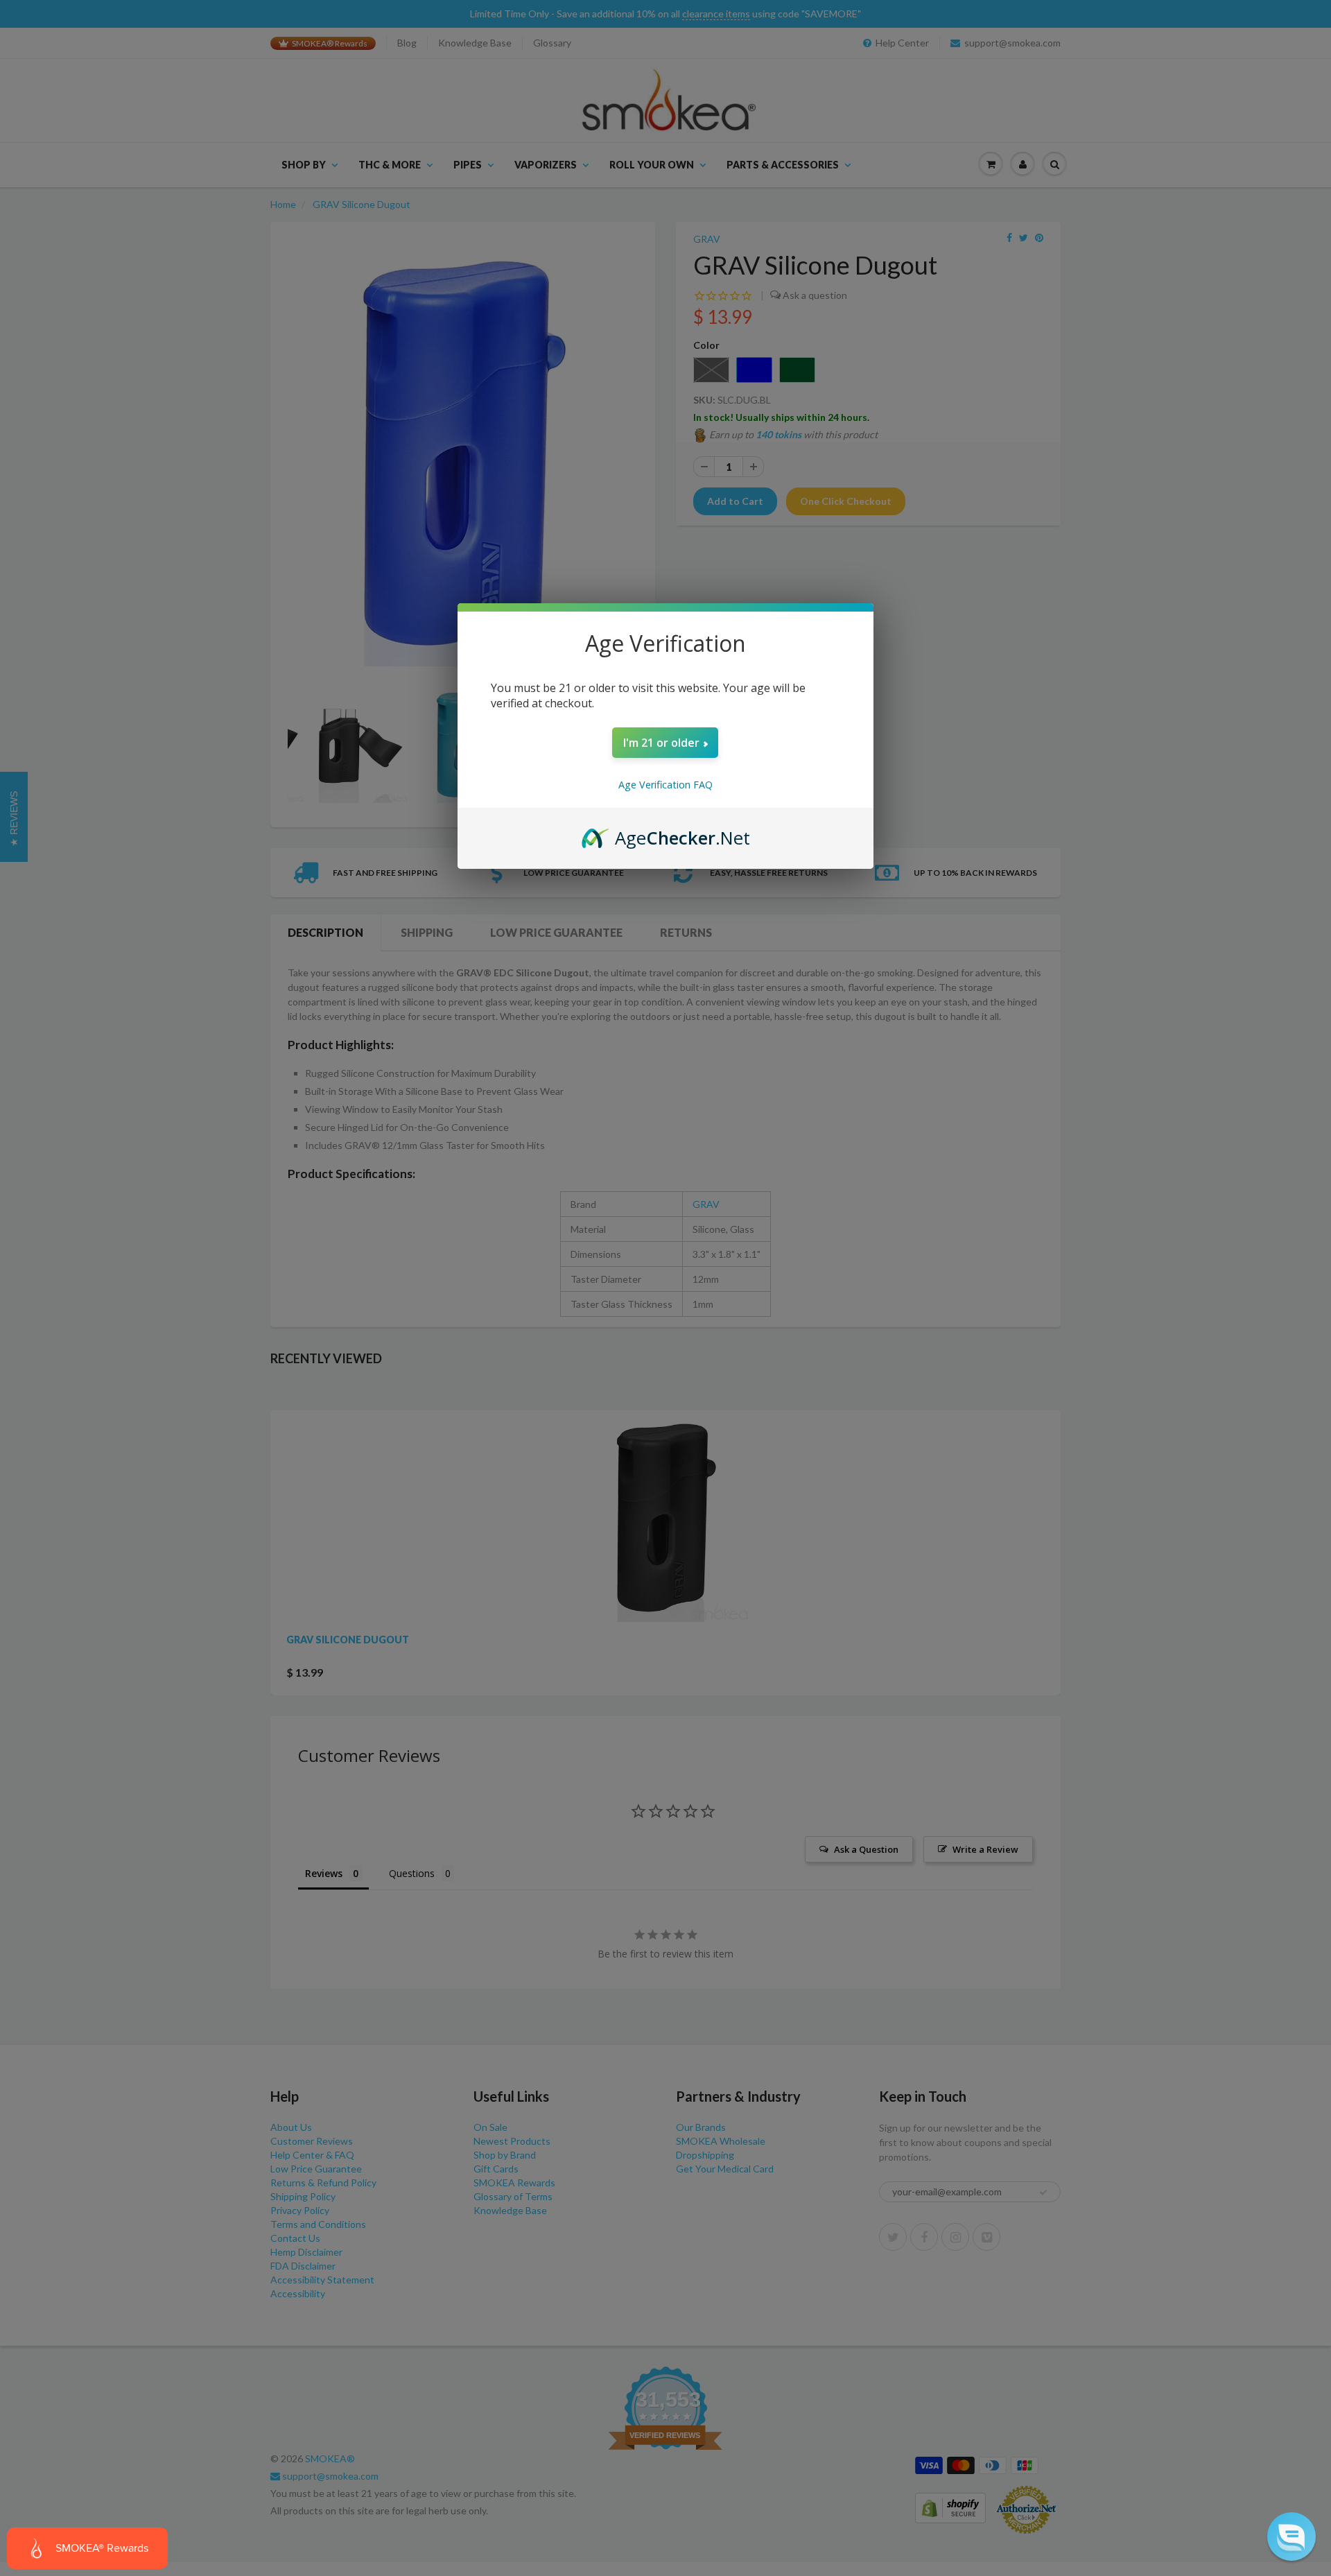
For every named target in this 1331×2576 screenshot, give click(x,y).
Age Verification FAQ (665, 785)
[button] (1291, 2536)
